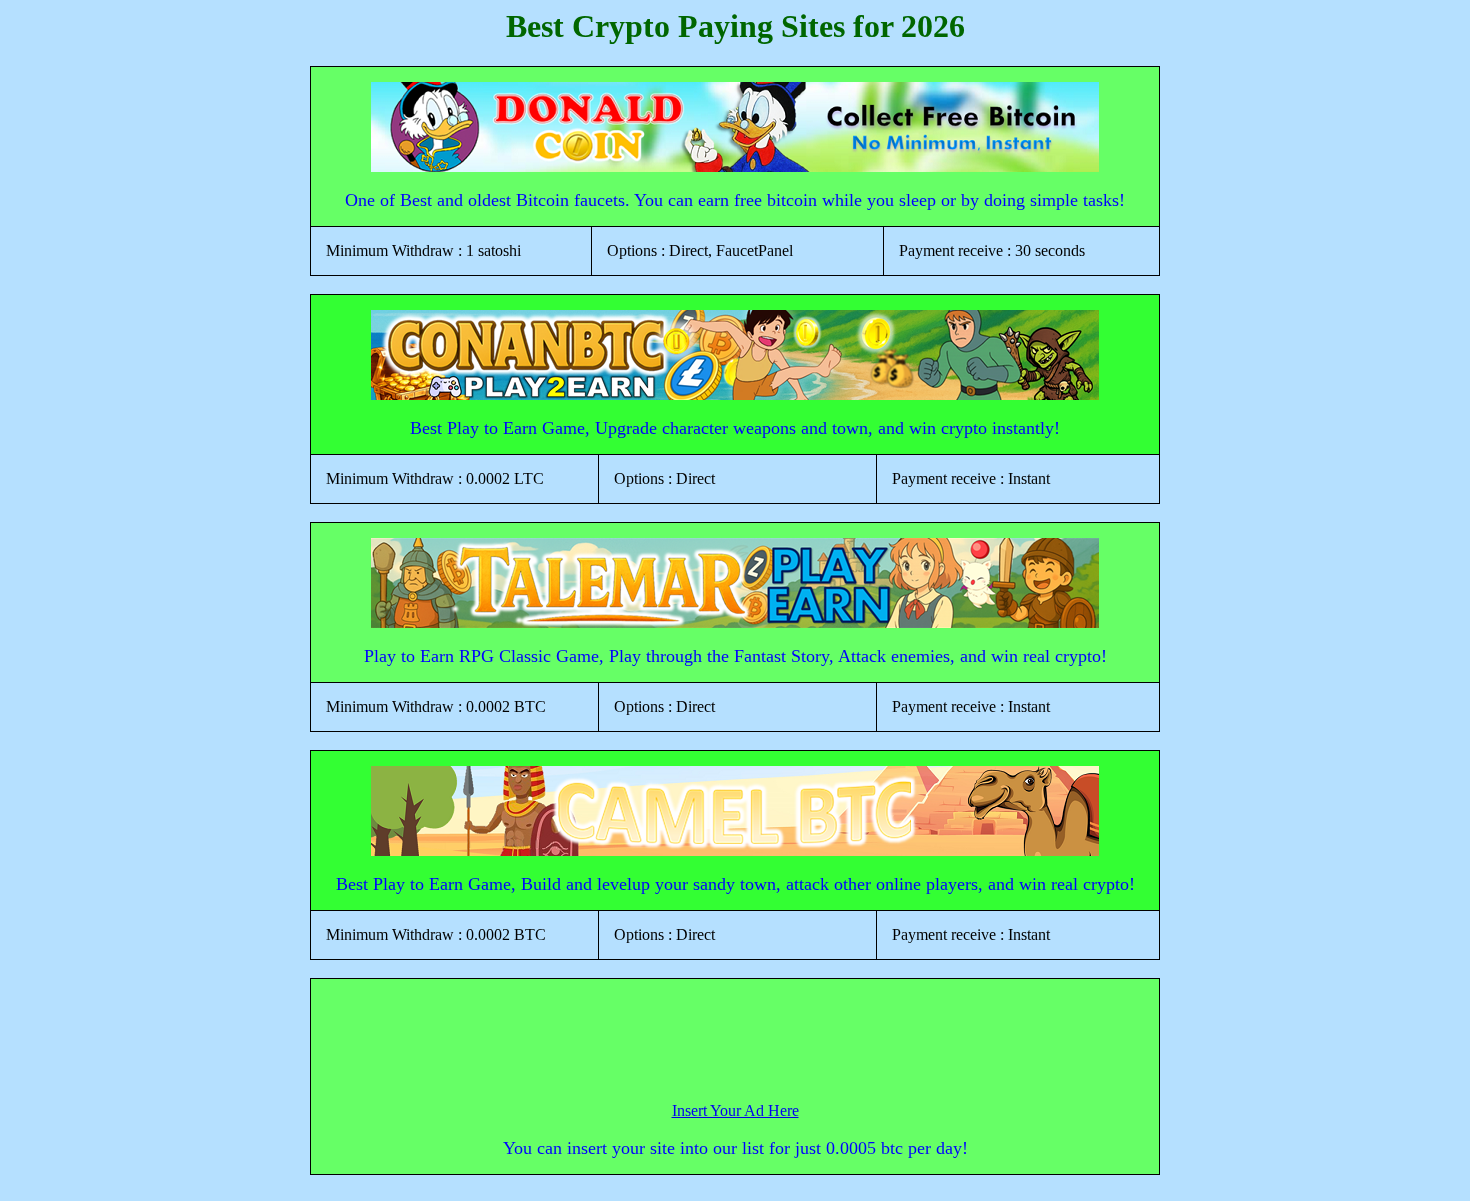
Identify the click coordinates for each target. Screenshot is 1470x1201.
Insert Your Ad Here (735, 1110)
